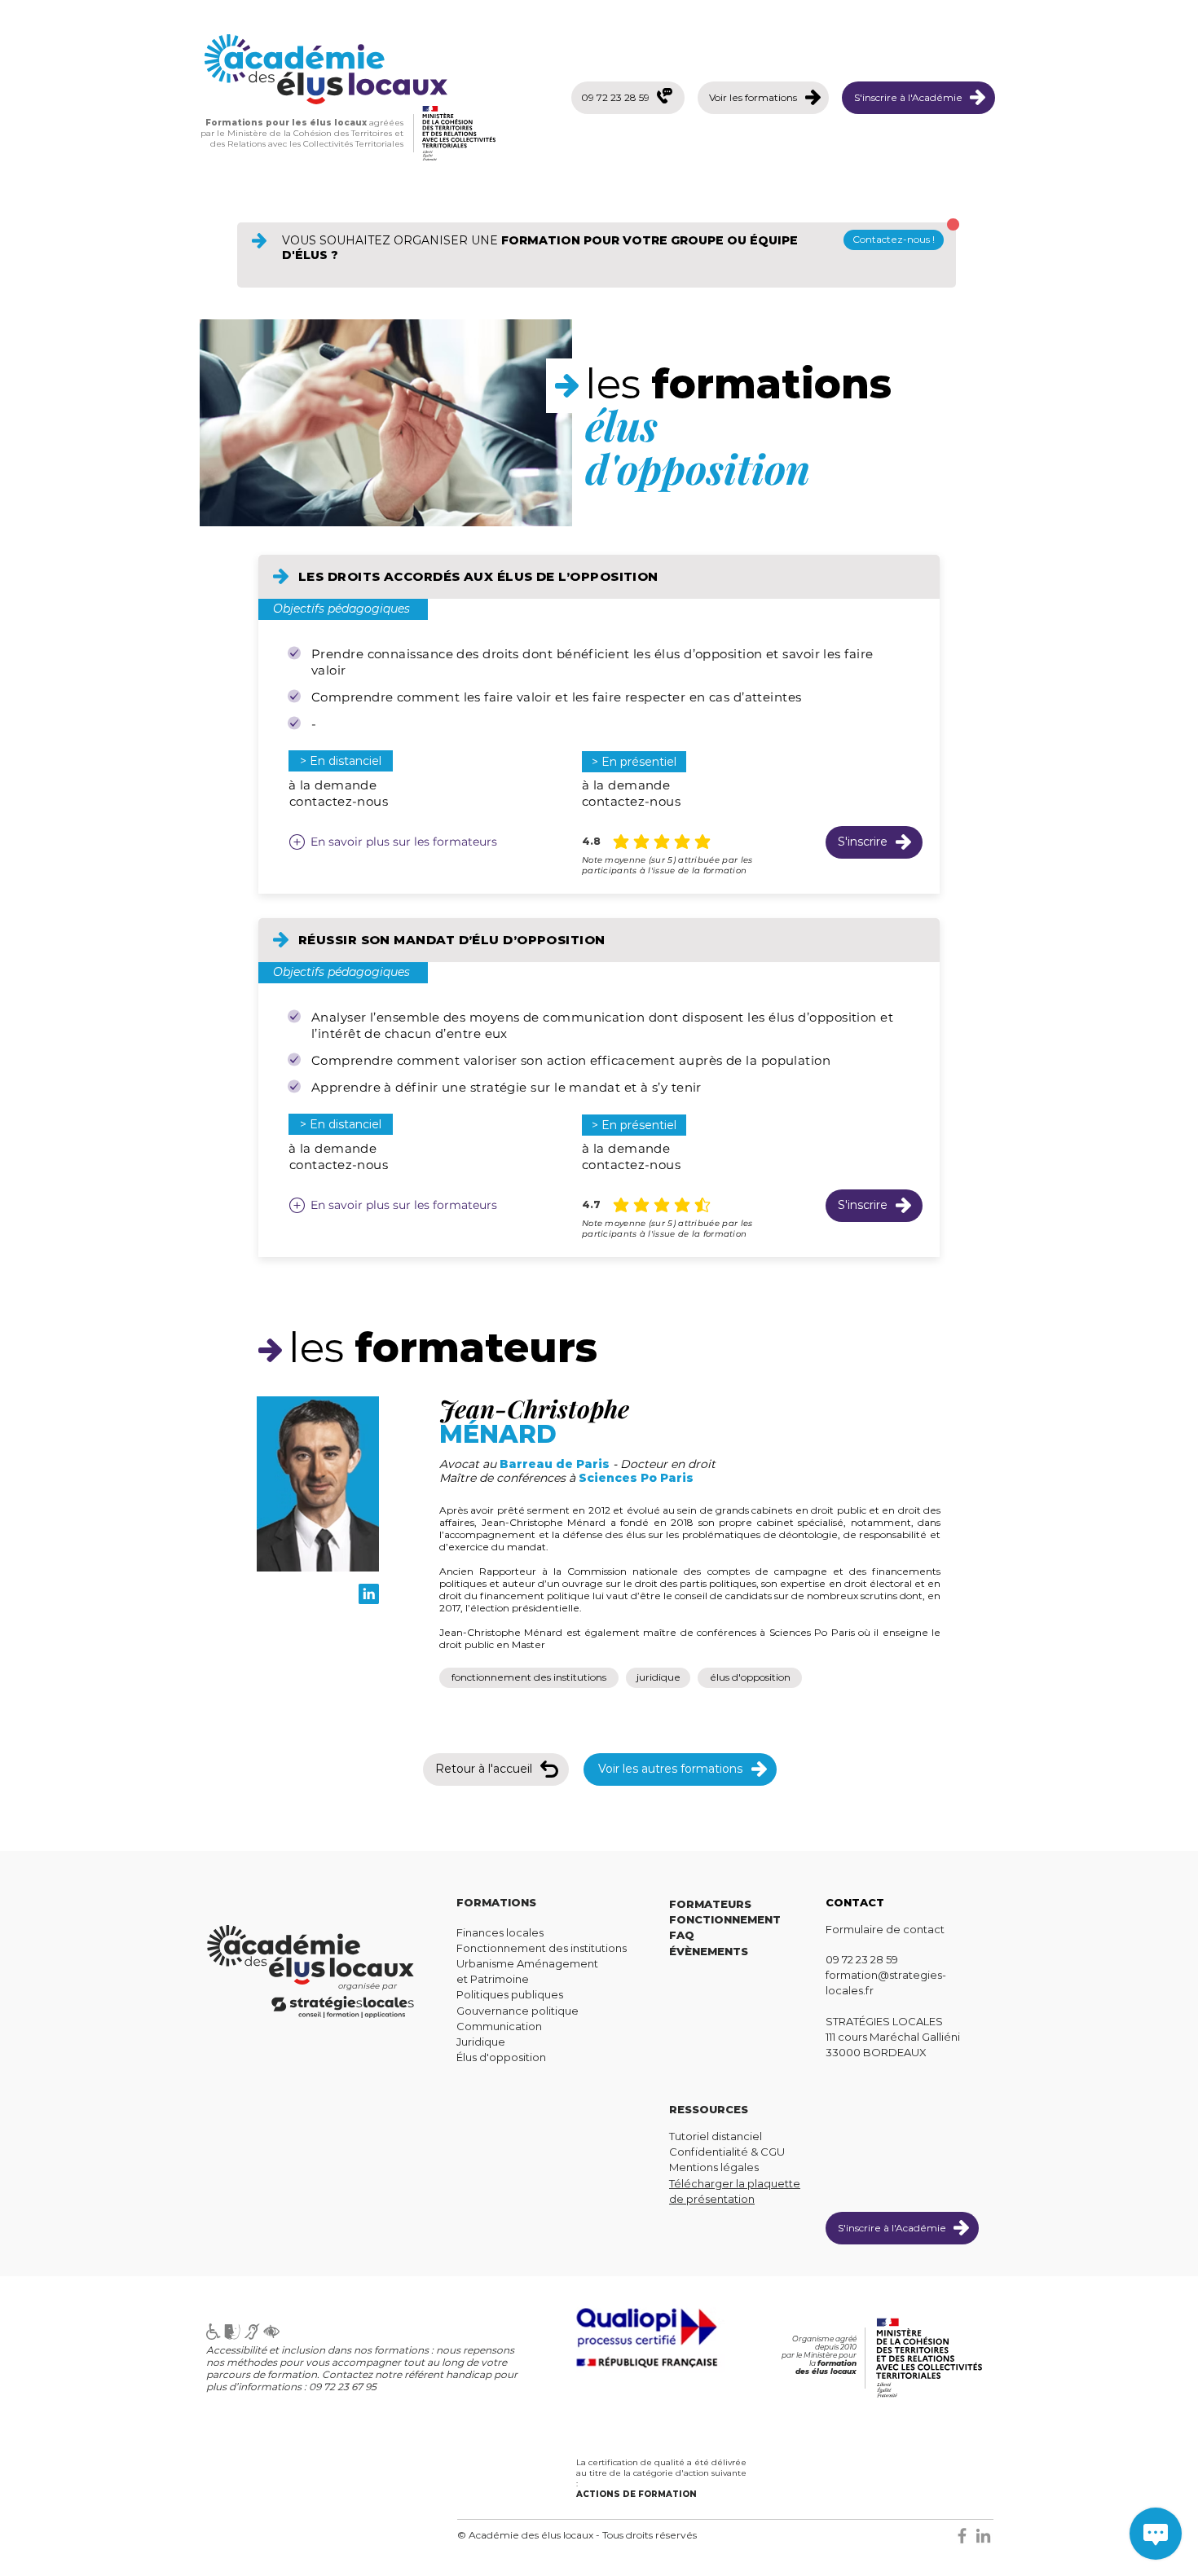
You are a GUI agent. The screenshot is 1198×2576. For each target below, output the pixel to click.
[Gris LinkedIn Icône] (983, 2536)
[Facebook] (962, 2536)
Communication (499, 2026)
